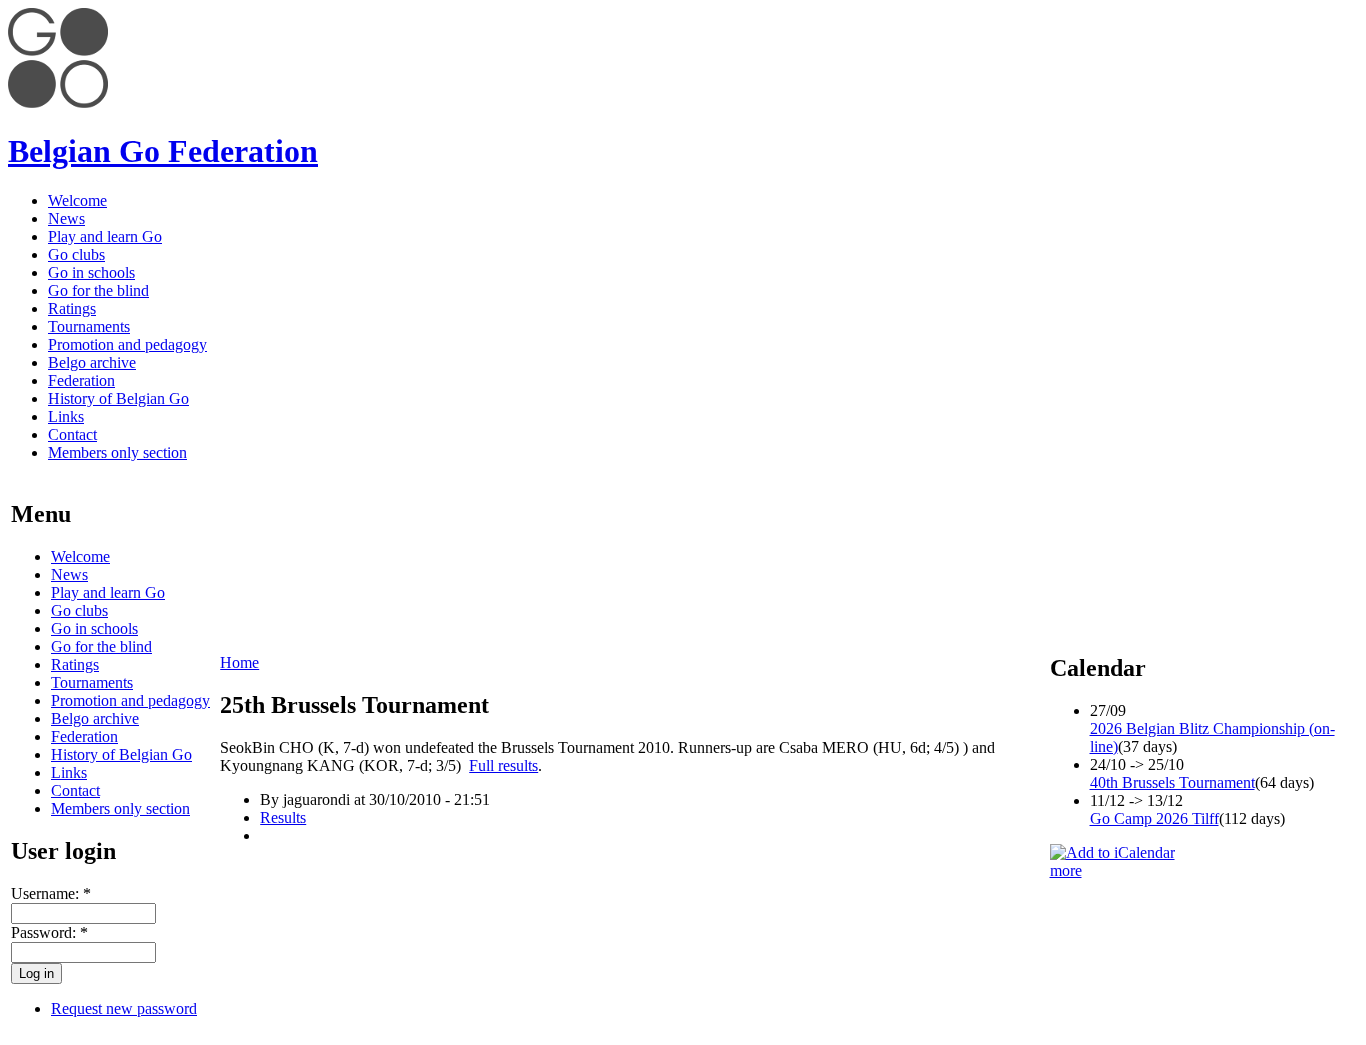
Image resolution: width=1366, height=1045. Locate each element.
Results (283, 817)
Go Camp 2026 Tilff (1154, 818)
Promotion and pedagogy (127, 344)
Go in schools (91, 272)
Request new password (124, 1008)
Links (66, 416)
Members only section (117, 452)
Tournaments (89, 326)
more (1066, 870)
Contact (72, 434)
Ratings (72, 308)
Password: (49, 932)
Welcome (77, 200)
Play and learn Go (105, 236)
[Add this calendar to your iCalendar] (1112, 852)
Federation (81, 380)
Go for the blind (98, 290)
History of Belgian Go (118, 398)
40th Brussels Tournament (1172, 782)
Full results (503, 765)
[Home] (58, 102)
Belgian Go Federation (163, 151)
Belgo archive (92, 362)
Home (239, 662)
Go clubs (76, 254)
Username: (51, 893)
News (66, 218)
